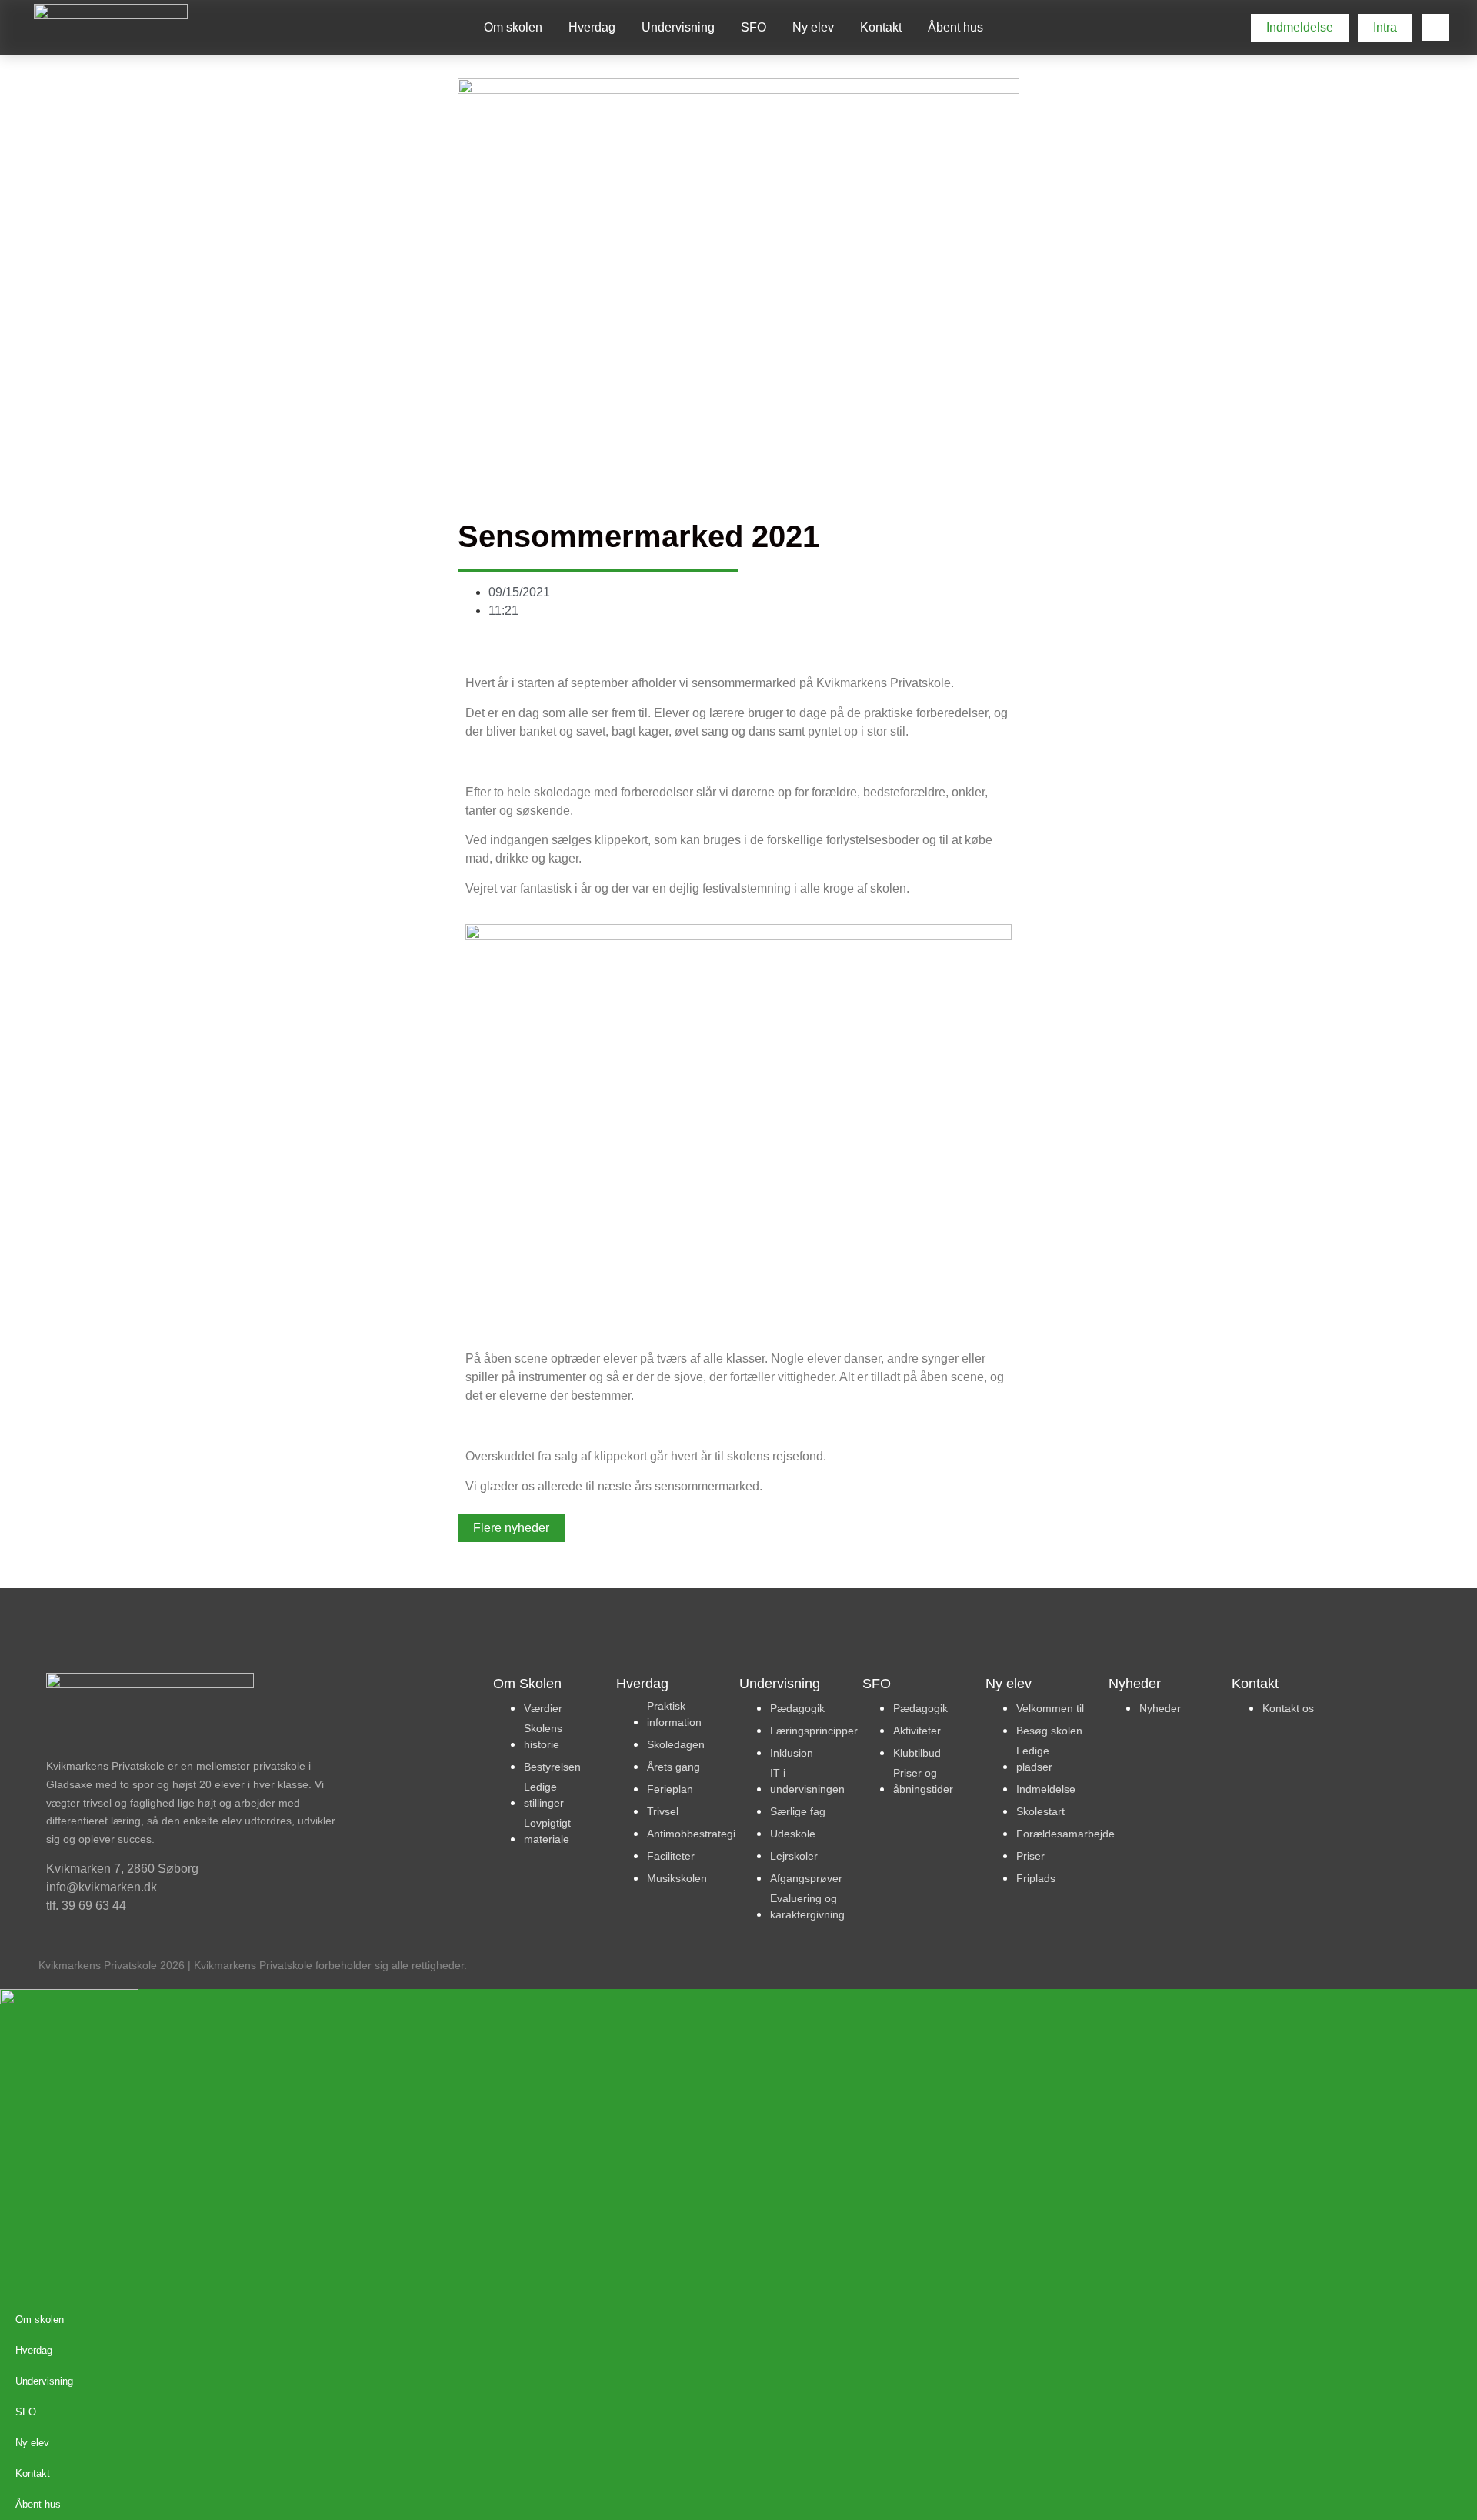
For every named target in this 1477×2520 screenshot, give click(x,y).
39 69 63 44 (94, 1906)
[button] (1435, 27)
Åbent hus (955, 27)
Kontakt (881, 27)
